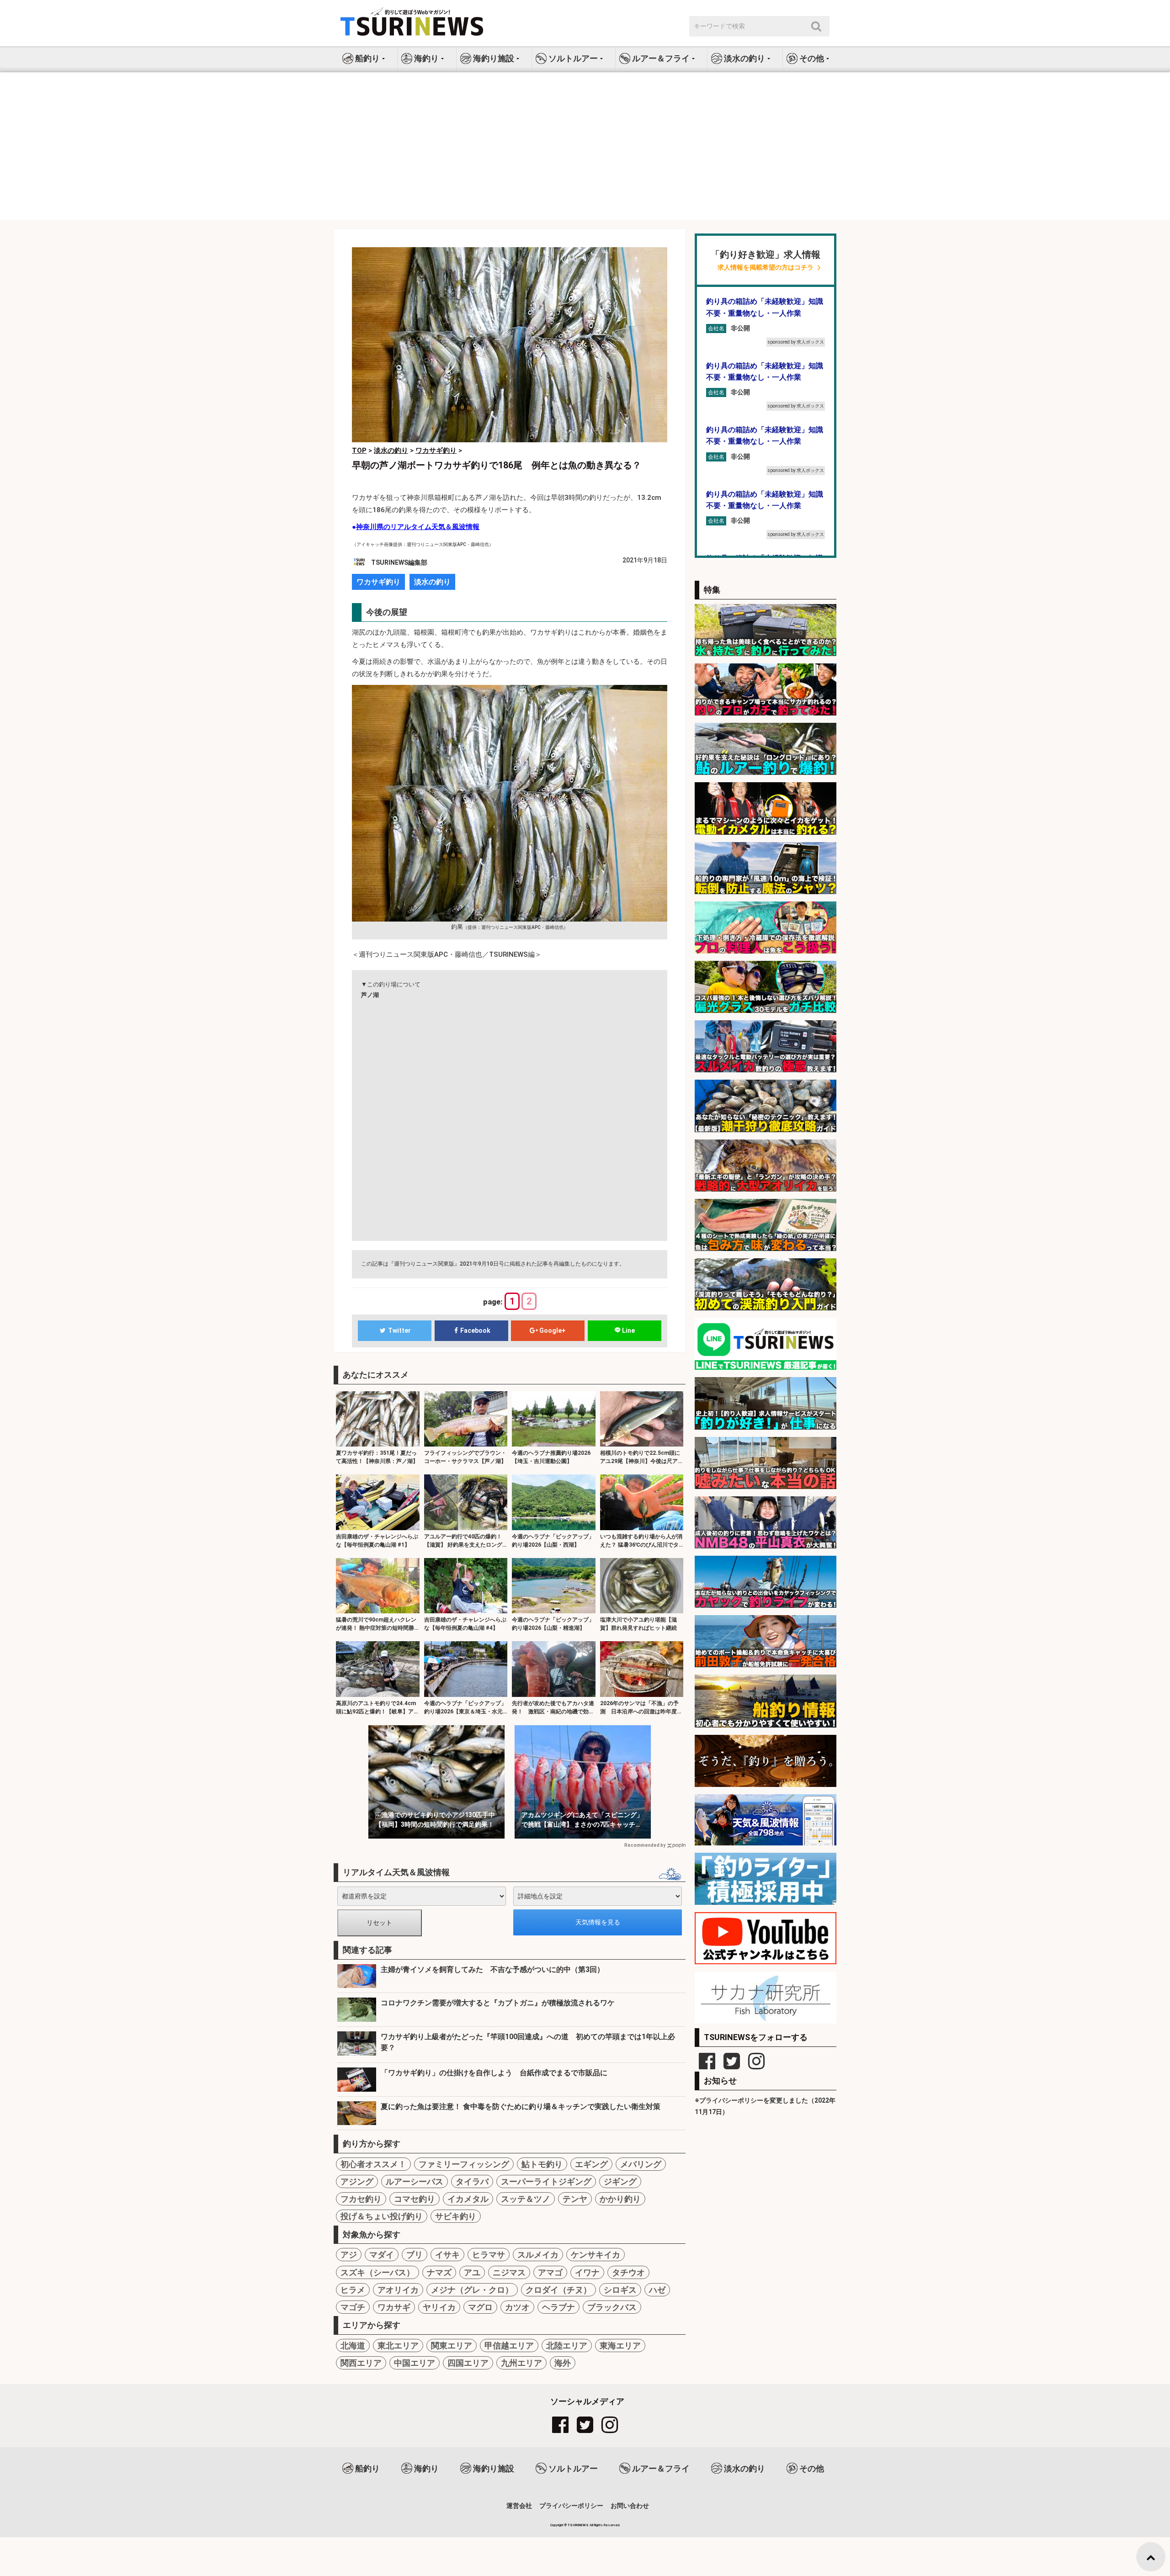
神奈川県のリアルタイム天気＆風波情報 (418, 527)
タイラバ (472, 2181)
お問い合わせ (630, 2506)
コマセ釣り (415, 2199)
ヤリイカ (439, 2307)
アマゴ (550, 2272)
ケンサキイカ (596, 2255)
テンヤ (575, 2199)
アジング (357, 2181)
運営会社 (519, 2506)
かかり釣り (620, 2199)
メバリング (641, 2164)
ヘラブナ (558, 2307)
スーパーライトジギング (546, 2181)
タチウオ (628, 2272)
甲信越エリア (509, 2345)
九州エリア (521, 2363)
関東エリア (452, 2345)
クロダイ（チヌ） (558, 2290)
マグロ (480, 2307)
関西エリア (361, 2363)
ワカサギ (394, 2307)
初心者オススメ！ (373, 2164)
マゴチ (353, 2307)
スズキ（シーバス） (378, 2272)
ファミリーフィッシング (464, 2164)
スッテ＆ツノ (526, 2199)
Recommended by (645, 1845)
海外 (563, 2363)
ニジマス (509, 2272)
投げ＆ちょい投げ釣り (382, 2216)
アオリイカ (398, 2290)
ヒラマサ (489, 2255)
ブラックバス (612, 2307)
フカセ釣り (361, 2199)
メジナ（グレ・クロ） (472, 2290)
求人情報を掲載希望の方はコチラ (766, 268)
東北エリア (398, 2345)
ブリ (415, 2255)
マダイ (382, 2255)
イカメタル (468, 2199)
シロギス (620, 2290)
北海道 (353, 2345)
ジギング (620, 2181)
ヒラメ (353, 2290)
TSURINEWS (579, 2525)
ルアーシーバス (415, 2181)
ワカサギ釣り (378, 582)
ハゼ (657, 2290)
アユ (472, 2272)
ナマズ (439, 2272)
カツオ (517, 2307)
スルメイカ (538, 2255)
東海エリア (620, 2345)
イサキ (447, 2255)
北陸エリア (567, 2345)
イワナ (587, 2272)
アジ (349, 2255)
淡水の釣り (432, 582)
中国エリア (415, 2363)
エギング (591, 2164)
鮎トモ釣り (542, 2164)
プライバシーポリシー (571, 2506)
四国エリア (468, 2363)
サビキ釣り (456, 2216)
